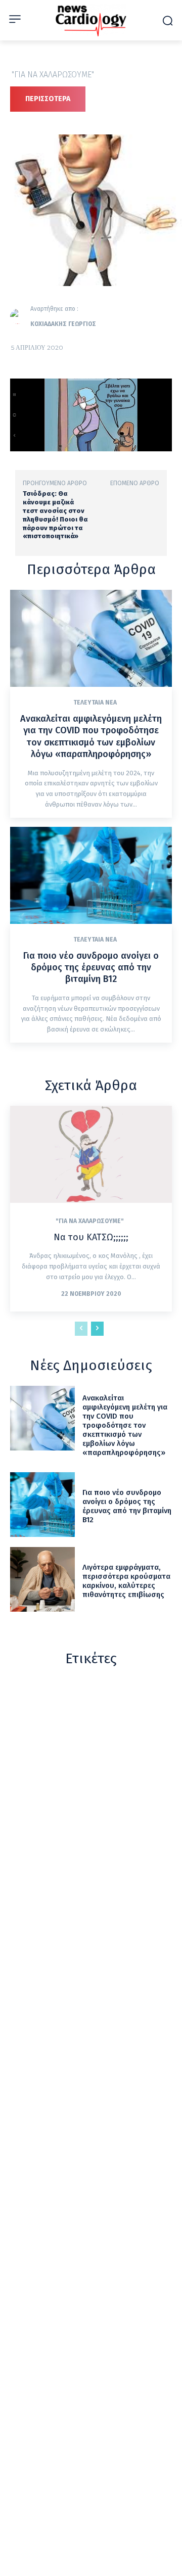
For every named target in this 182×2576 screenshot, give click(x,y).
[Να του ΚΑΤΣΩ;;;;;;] (91, 1154)
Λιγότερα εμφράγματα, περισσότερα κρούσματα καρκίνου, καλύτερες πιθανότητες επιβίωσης (126, 1581)
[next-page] (97, 1329)
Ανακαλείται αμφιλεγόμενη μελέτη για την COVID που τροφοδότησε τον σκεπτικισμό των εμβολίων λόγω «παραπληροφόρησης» (91, 736)
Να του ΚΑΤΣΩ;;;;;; (91, 1237)
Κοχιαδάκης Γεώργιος (63, 324)
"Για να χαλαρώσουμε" (53, 75)
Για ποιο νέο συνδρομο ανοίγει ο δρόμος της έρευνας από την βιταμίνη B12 (91, 968)
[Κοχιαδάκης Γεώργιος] (20, 316)
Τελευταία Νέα (95, 702)
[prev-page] (81, 1329)
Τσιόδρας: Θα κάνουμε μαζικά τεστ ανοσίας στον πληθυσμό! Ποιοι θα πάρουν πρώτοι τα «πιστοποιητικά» (55, 515)
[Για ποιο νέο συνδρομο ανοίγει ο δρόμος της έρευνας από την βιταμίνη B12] (91, 875)
